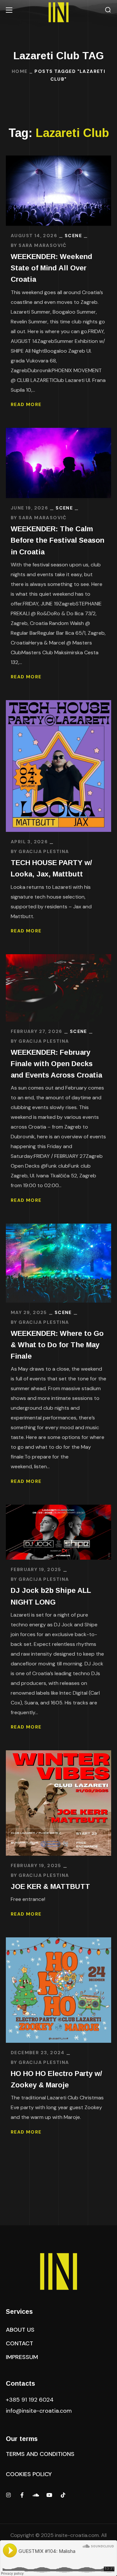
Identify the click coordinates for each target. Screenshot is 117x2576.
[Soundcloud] (36, 2495)
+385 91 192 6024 (31, 2400)
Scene (73, 236)
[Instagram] (8, 2495)
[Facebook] (22, 2495)
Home (20, 71)
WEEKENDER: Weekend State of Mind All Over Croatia (52, 268)
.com (39, 2411)
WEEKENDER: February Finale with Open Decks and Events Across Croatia (56, 1064)
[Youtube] (49, 2495)
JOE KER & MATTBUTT (50, 1886)
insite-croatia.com (77, 2535)
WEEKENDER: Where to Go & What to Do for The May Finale (57, 1345)
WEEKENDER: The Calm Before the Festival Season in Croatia (58, 540)
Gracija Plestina (44, 851)
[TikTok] (63, 2495)
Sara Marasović (43, 245)
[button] (108, 10)
